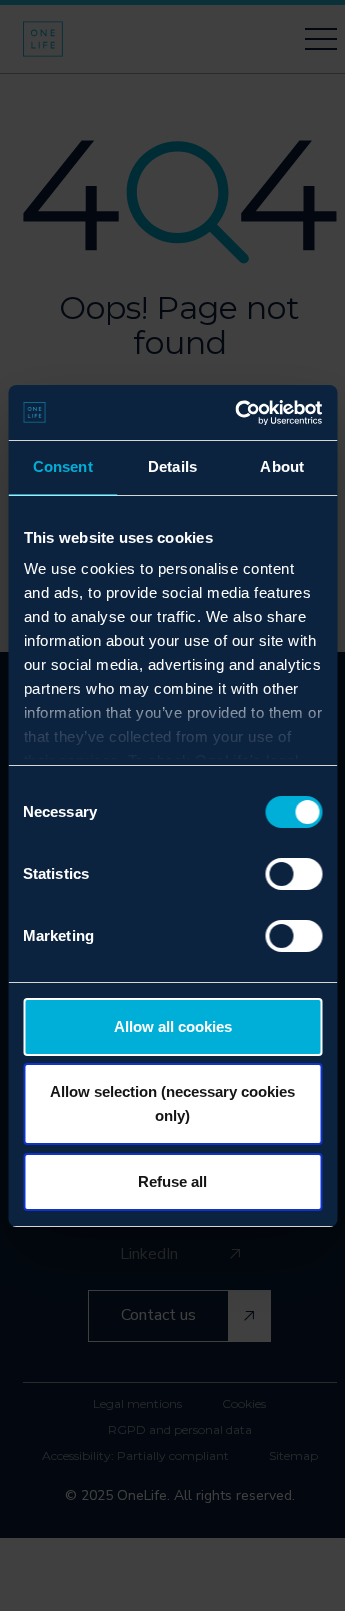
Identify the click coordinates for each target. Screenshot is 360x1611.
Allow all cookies (173, 1026)
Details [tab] (172, 466)
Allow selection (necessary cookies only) (172, 1103)
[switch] (293, 874)
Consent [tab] (63, 466)
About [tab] (282, 466)
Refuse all (172, 1181)
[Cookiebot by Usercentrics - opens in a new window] (241, 413)
